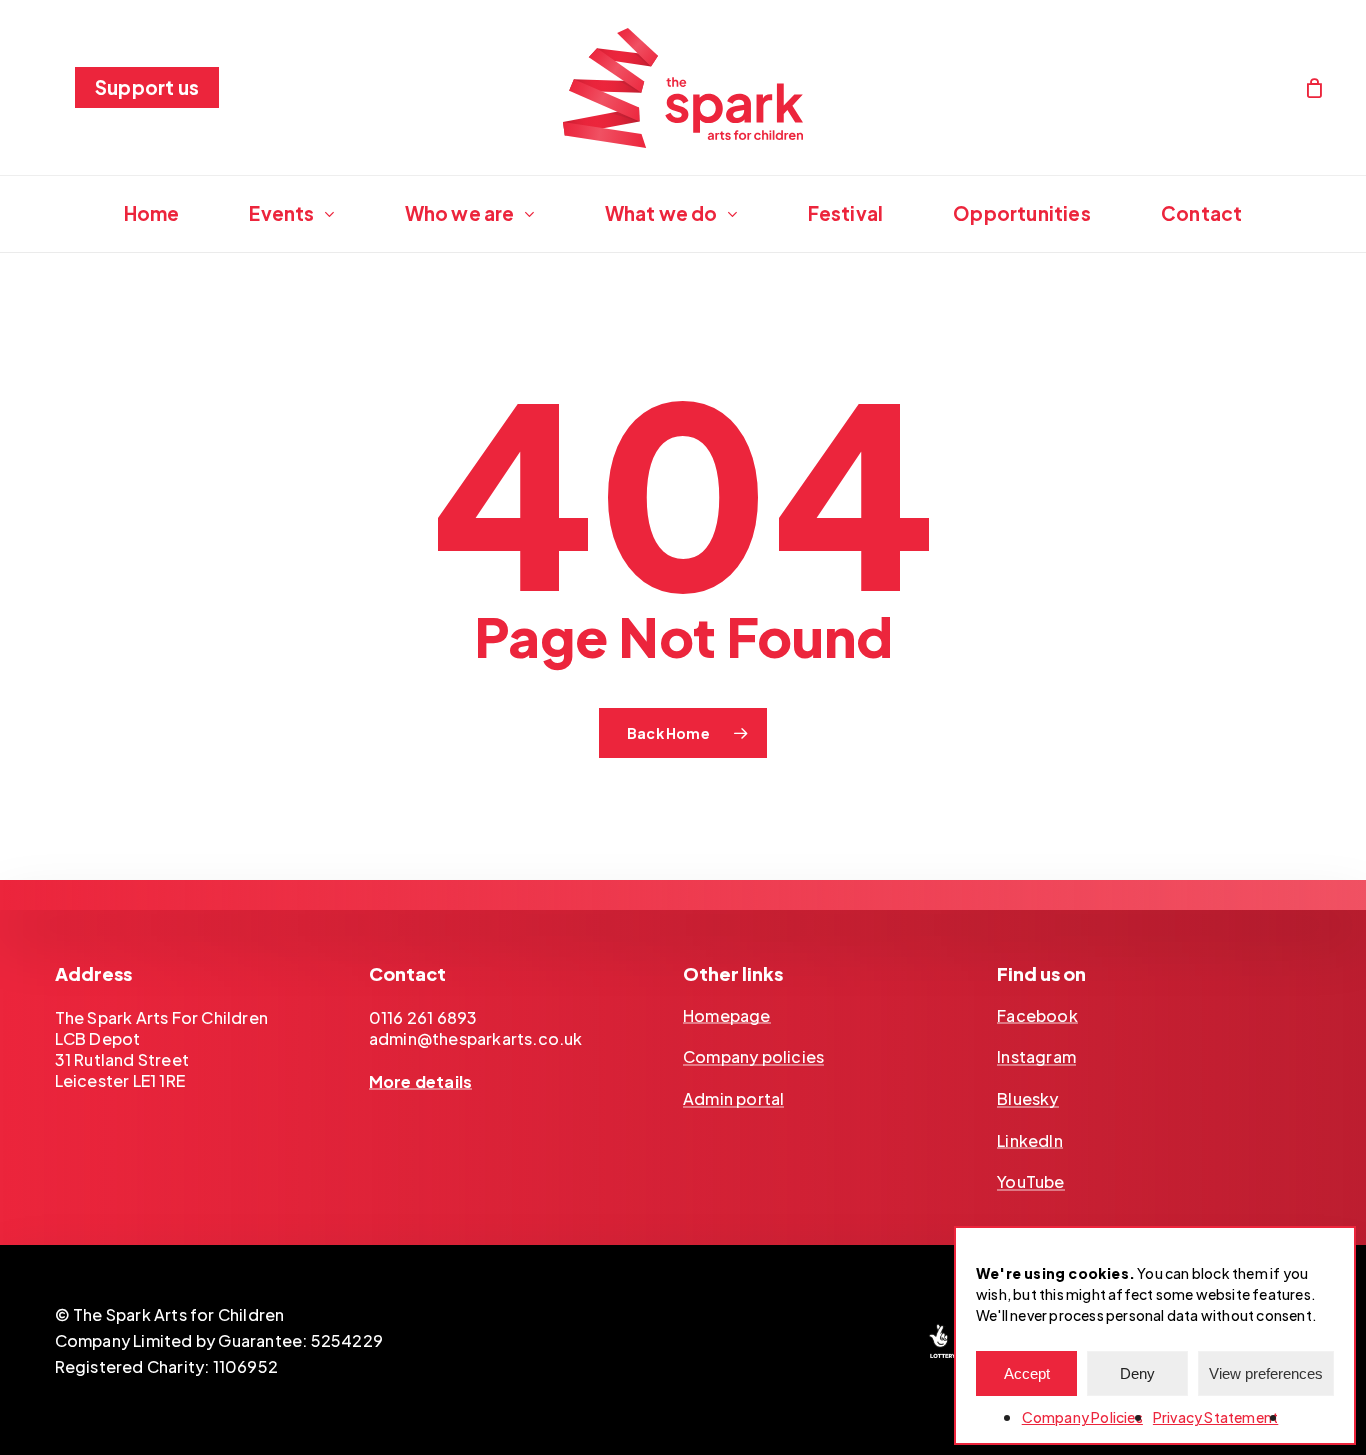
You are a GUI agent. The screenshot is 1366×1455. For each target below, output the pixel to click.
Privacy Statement (1215, 1417)
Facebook (1037, 1016)
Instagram (1036, 1057)
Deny (1137, 1373)
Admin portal (733, 1099)
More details (420, 1082)
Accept (1027, 1373)
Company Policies (1082, 1417)
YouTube (1030, 1182)
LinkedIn (1030, 1141)
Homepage (727, 1016)
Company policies (753, 1057)
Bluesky (1027, 1099)
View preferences (1266, 1373)
